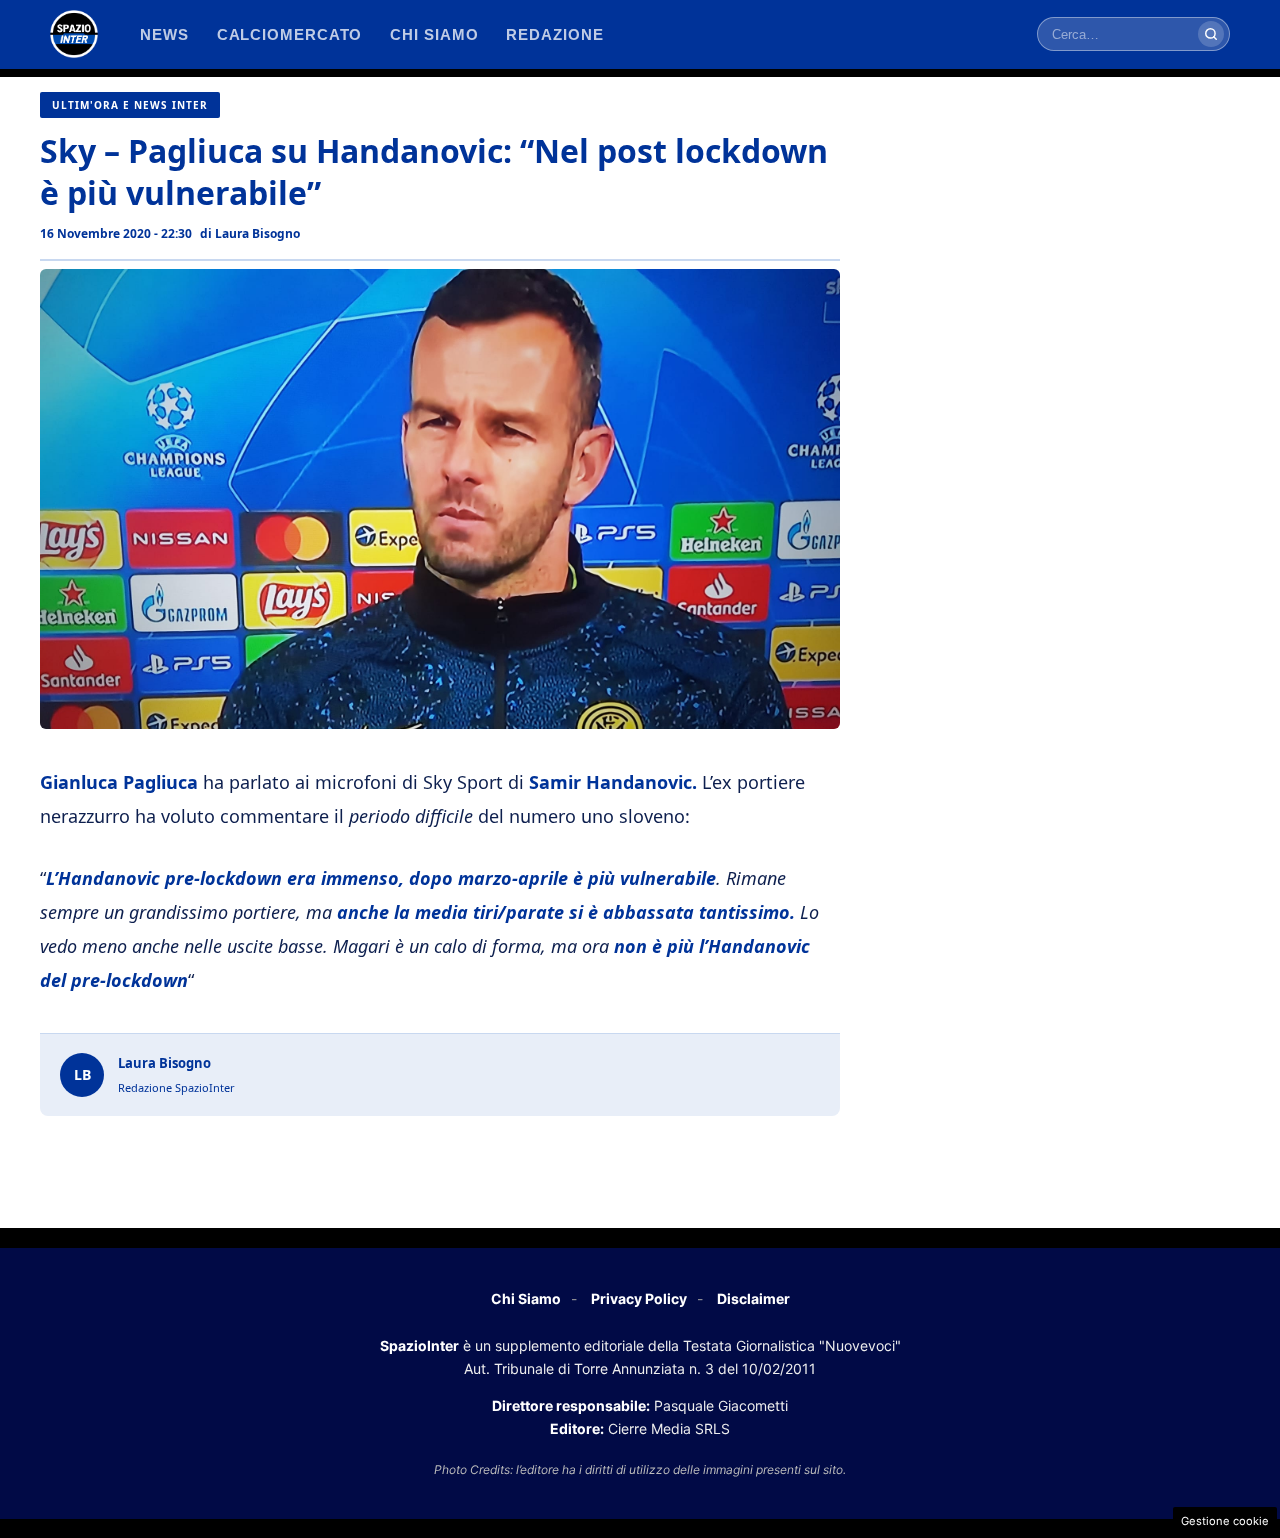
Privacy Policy (639, 1298)
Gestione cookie (1225, 1521)
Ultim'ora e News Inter (130, 105)
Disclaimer (753, 1298)
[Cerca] (1211, 34)
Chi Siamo (526, 1298)
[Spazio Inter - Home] (74, 34)
